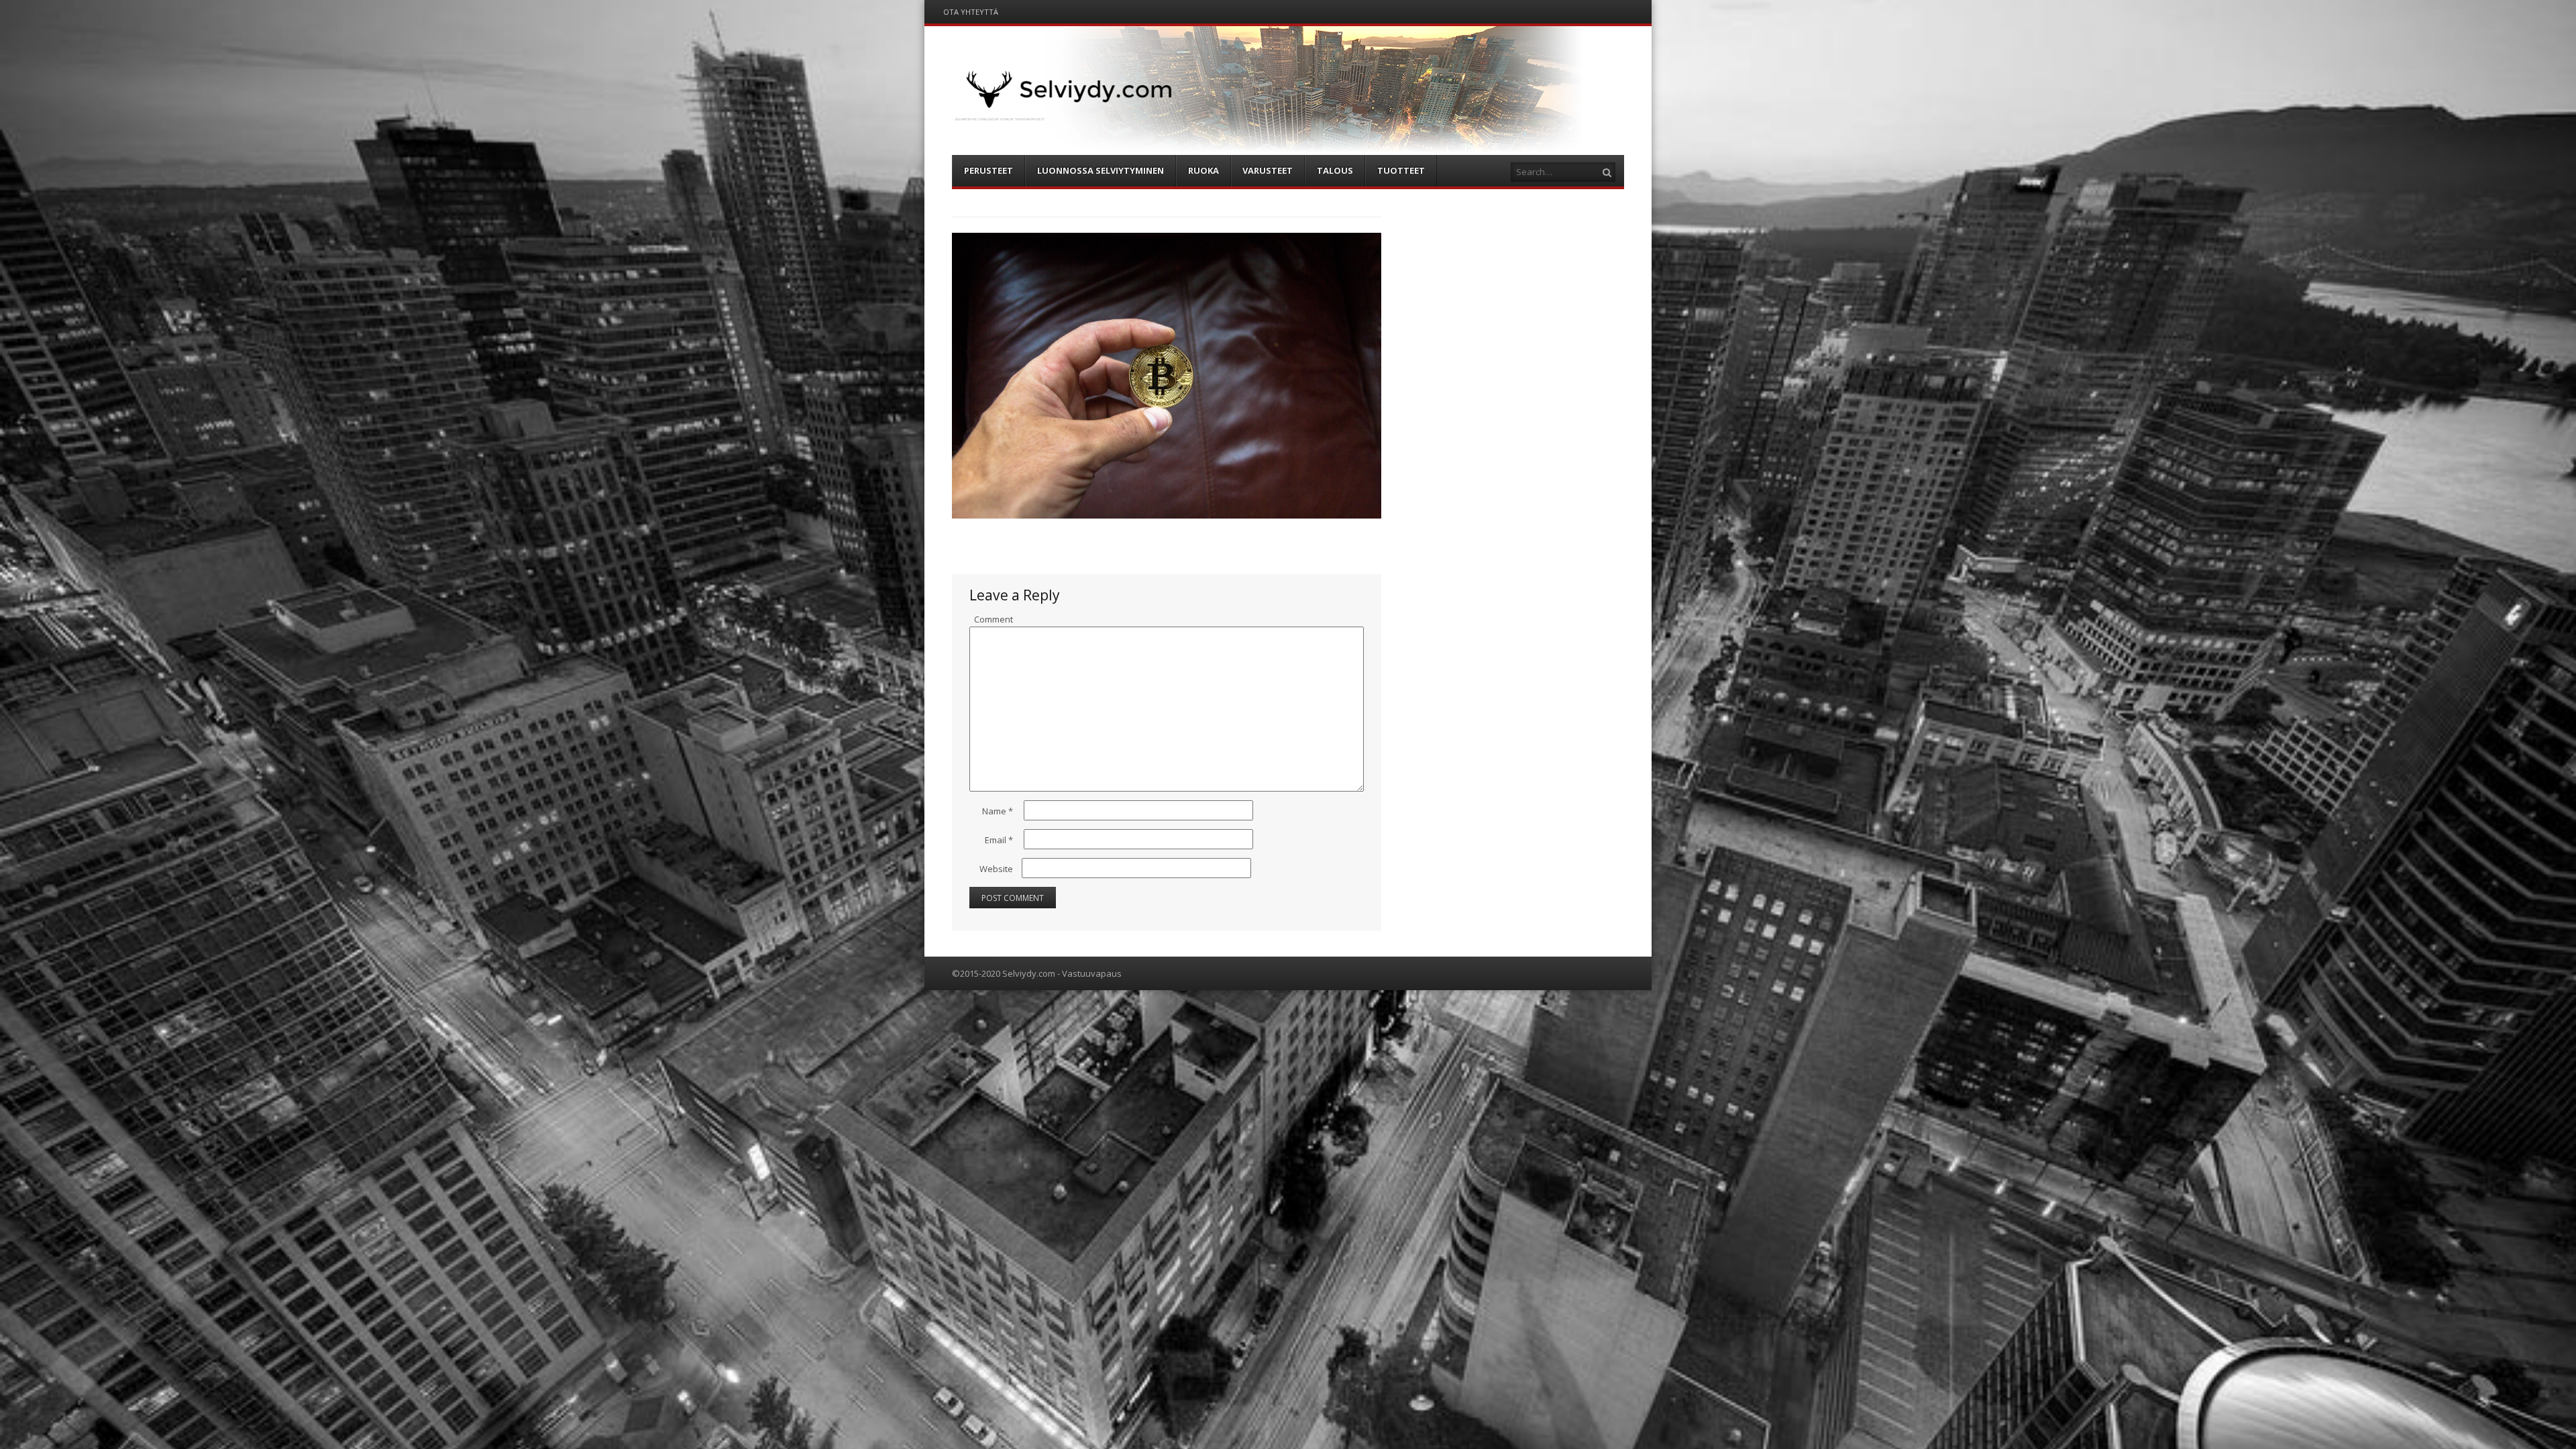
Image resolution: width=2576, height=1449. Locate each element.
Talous (1335, 170)
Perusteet (988, 170)
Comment (994, 619)
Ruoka (1203, 170)
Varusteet (1268, 170)
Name (998, 811)
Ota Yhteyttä (971, 12)
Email (999, 840)
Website (996, 869)
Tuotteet (1401, 170)
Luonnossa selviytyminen (1101, 170)
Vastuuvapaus (1092, 973)
